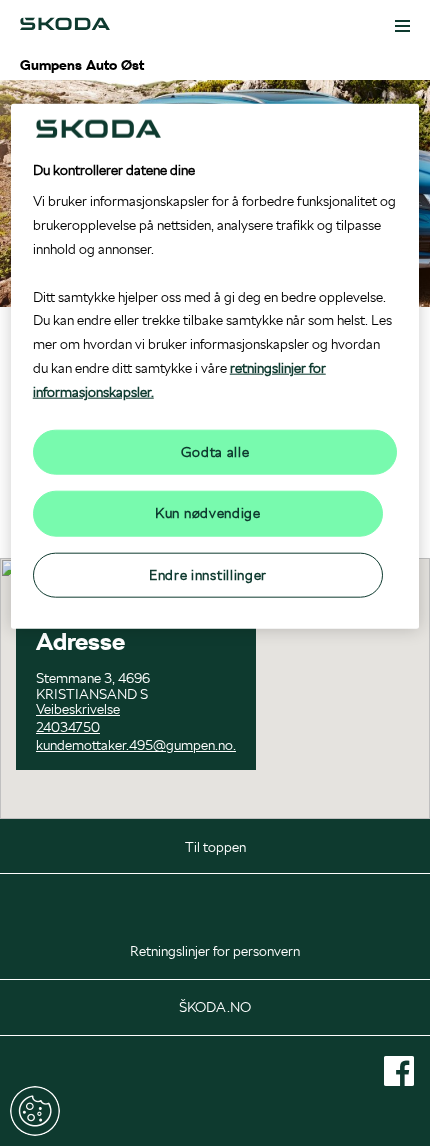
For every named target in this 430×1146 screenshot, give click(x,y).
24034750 (68, 727)
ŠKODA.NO (215, 1007)
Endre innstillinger (35, 1111)
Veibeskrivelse (78, 709)
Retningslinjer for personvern (215, 951)
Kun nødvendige (208, 513)
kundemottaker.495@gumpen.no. (136, 745)
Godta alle (215, 451)
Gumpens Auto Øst (82, 65)
